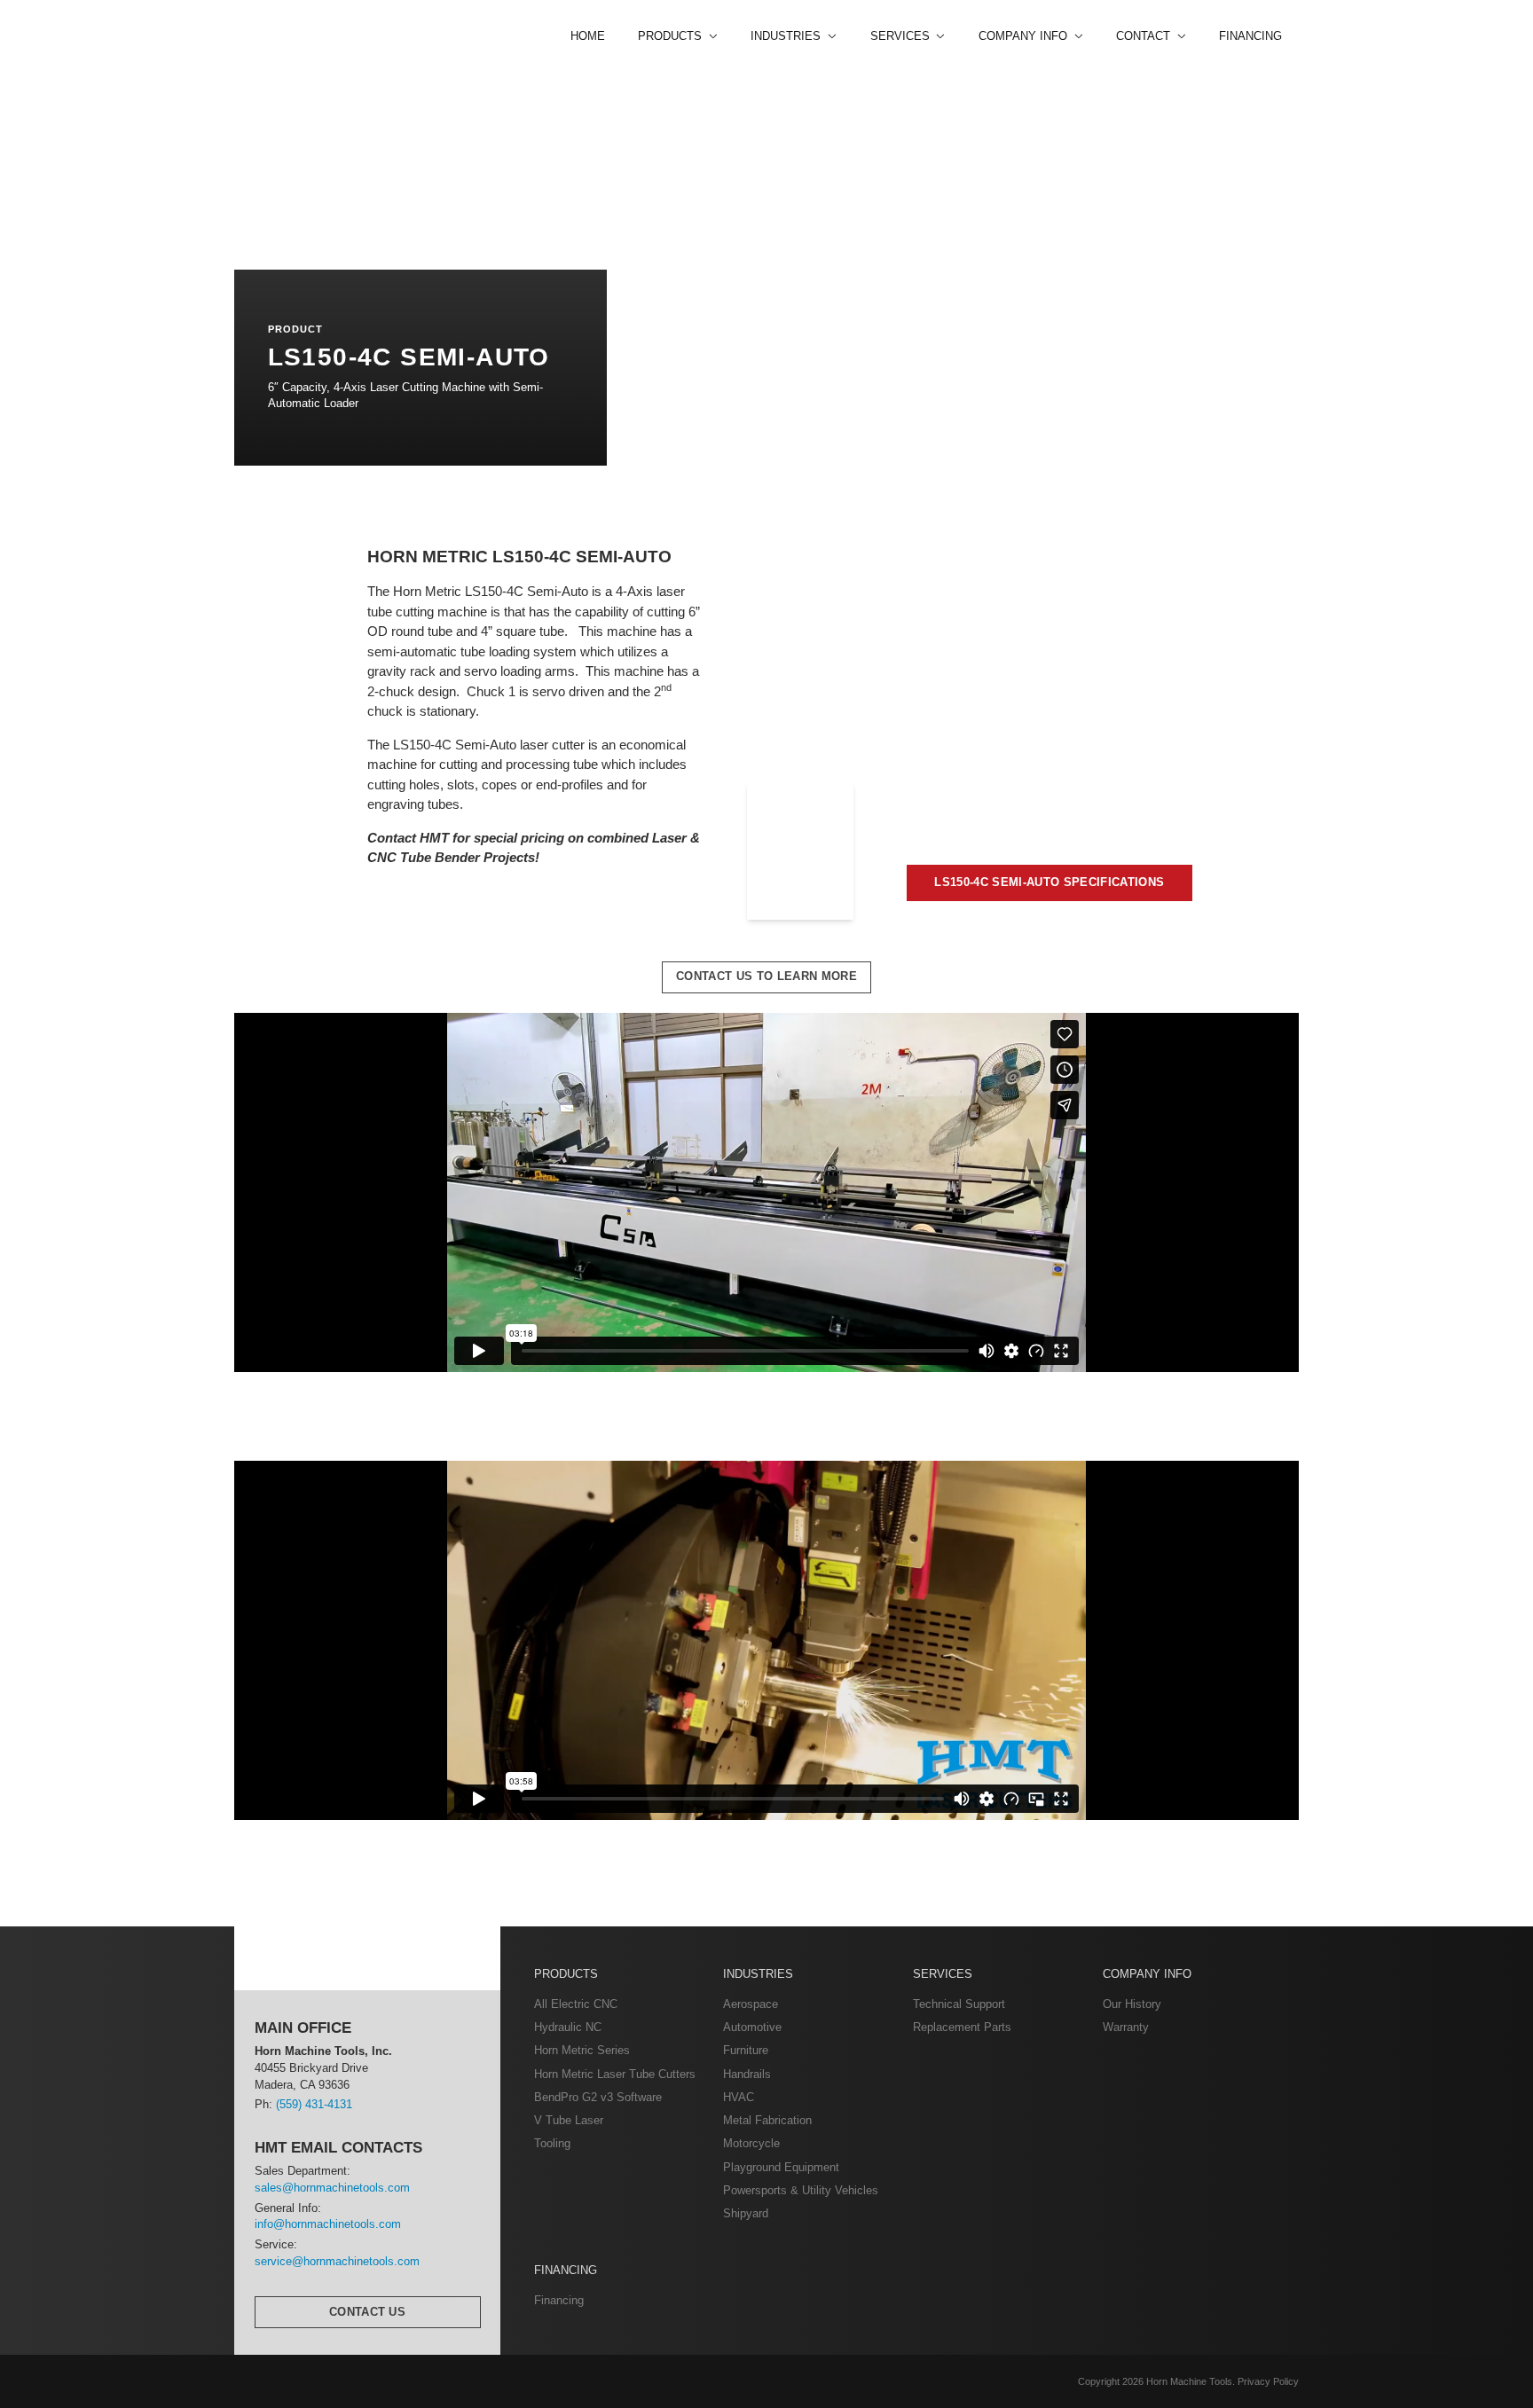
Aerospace (751, 2004)
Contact (1145, 36)
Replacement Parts (962, 2027)
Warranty (1126, 2027)
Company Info (1147, 1974)
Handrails (747, 2074)
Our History (1132, 2004)
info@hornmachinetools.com (328, 2224)
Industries (758, 1974)
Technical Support (959, 2004)
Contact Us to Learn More (766, 976)
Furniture (746, 2050)
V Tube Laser (569, 2120)
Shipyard (746, 2213)
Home (588, 36)
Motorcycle (751, 2143)
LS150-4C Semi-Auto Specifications (1049, 882)
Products (566, 1974)
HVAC (739, 2097)
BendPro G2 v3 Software (598, 2097)
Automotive (752, 2027)
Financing (1250, 36)
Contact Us (367, 2312)
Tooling (552, 2143)
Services (943, 1974)
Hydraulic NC (568, 2027)
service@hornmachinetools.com (337, 2261)
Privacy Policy (1268, 2381)
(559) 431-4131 (314, 2104)
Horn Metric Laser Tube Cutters (615, 2074)
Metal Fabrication (767, 2120)
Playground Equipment (781, 2167)
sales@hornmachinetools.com (332, 2188)
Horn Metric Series (582, 2050)
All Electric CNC (576, 2004)
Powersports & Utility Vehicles (801, 2190)
